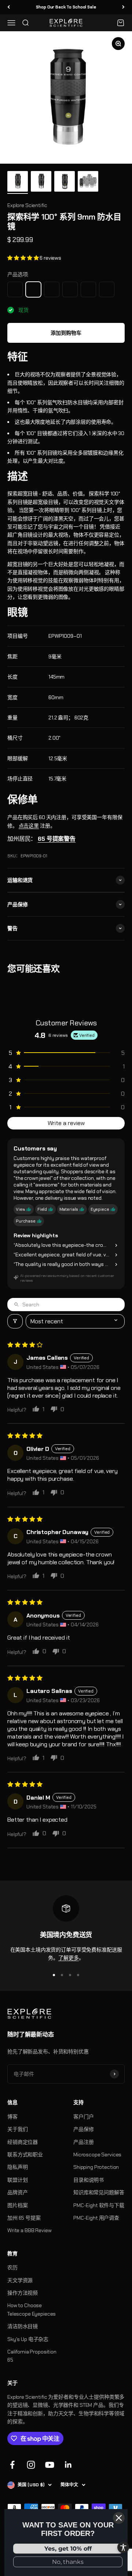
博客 (12, 2117)
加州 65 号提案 (24, 2218)
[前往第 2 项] (41, 182)
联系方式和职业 (25, 2155)
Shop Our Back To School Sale (66, 7)
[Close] (119, 2518)
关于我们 (17, 2129)
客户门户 (83, 2117)
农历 (12, 2267)
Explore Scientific (27, 205)
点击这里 (29, 826)
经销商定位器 (23, 2142)
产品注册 (83, 2142)
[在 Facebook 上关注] (12, 2465)
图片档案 (17, 2205)
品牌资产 (17, 2192)
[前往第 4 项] (88, 182)
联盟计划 (17, 2180)
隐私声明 (17, 2167)
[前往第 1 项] (18, 182)
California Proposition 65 (32, 2356)
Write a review (66, 1123)
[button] (23, 258)
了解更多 (68, 1958)
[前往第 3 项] (65, 182)
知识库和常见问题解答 (99, 2192)
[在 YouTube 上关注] (50, 2465)
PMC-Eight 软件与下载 (99, 2205)
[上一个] (9, 7)
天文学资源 (20, 2280)
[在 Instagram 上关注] (31, 2465)
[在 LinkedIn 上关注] (68, 2465)
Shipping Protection (96, 2167)
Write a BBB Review (29, 2230)
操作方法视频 (23, 2293)
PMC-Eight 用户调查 (96, 2218)
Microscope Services (97, 2155)
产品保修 (83, 2129)
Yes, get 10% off (68, 2549)
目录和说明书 (89, 2180)
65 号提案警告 (57, 839)
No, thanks (68, 2562)
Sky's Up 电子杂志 (28, 2339)
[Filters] (15, 1321)
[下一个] (123, 7)
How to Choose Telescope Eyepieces (32, 2309)
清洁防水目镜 (23, 2326)
